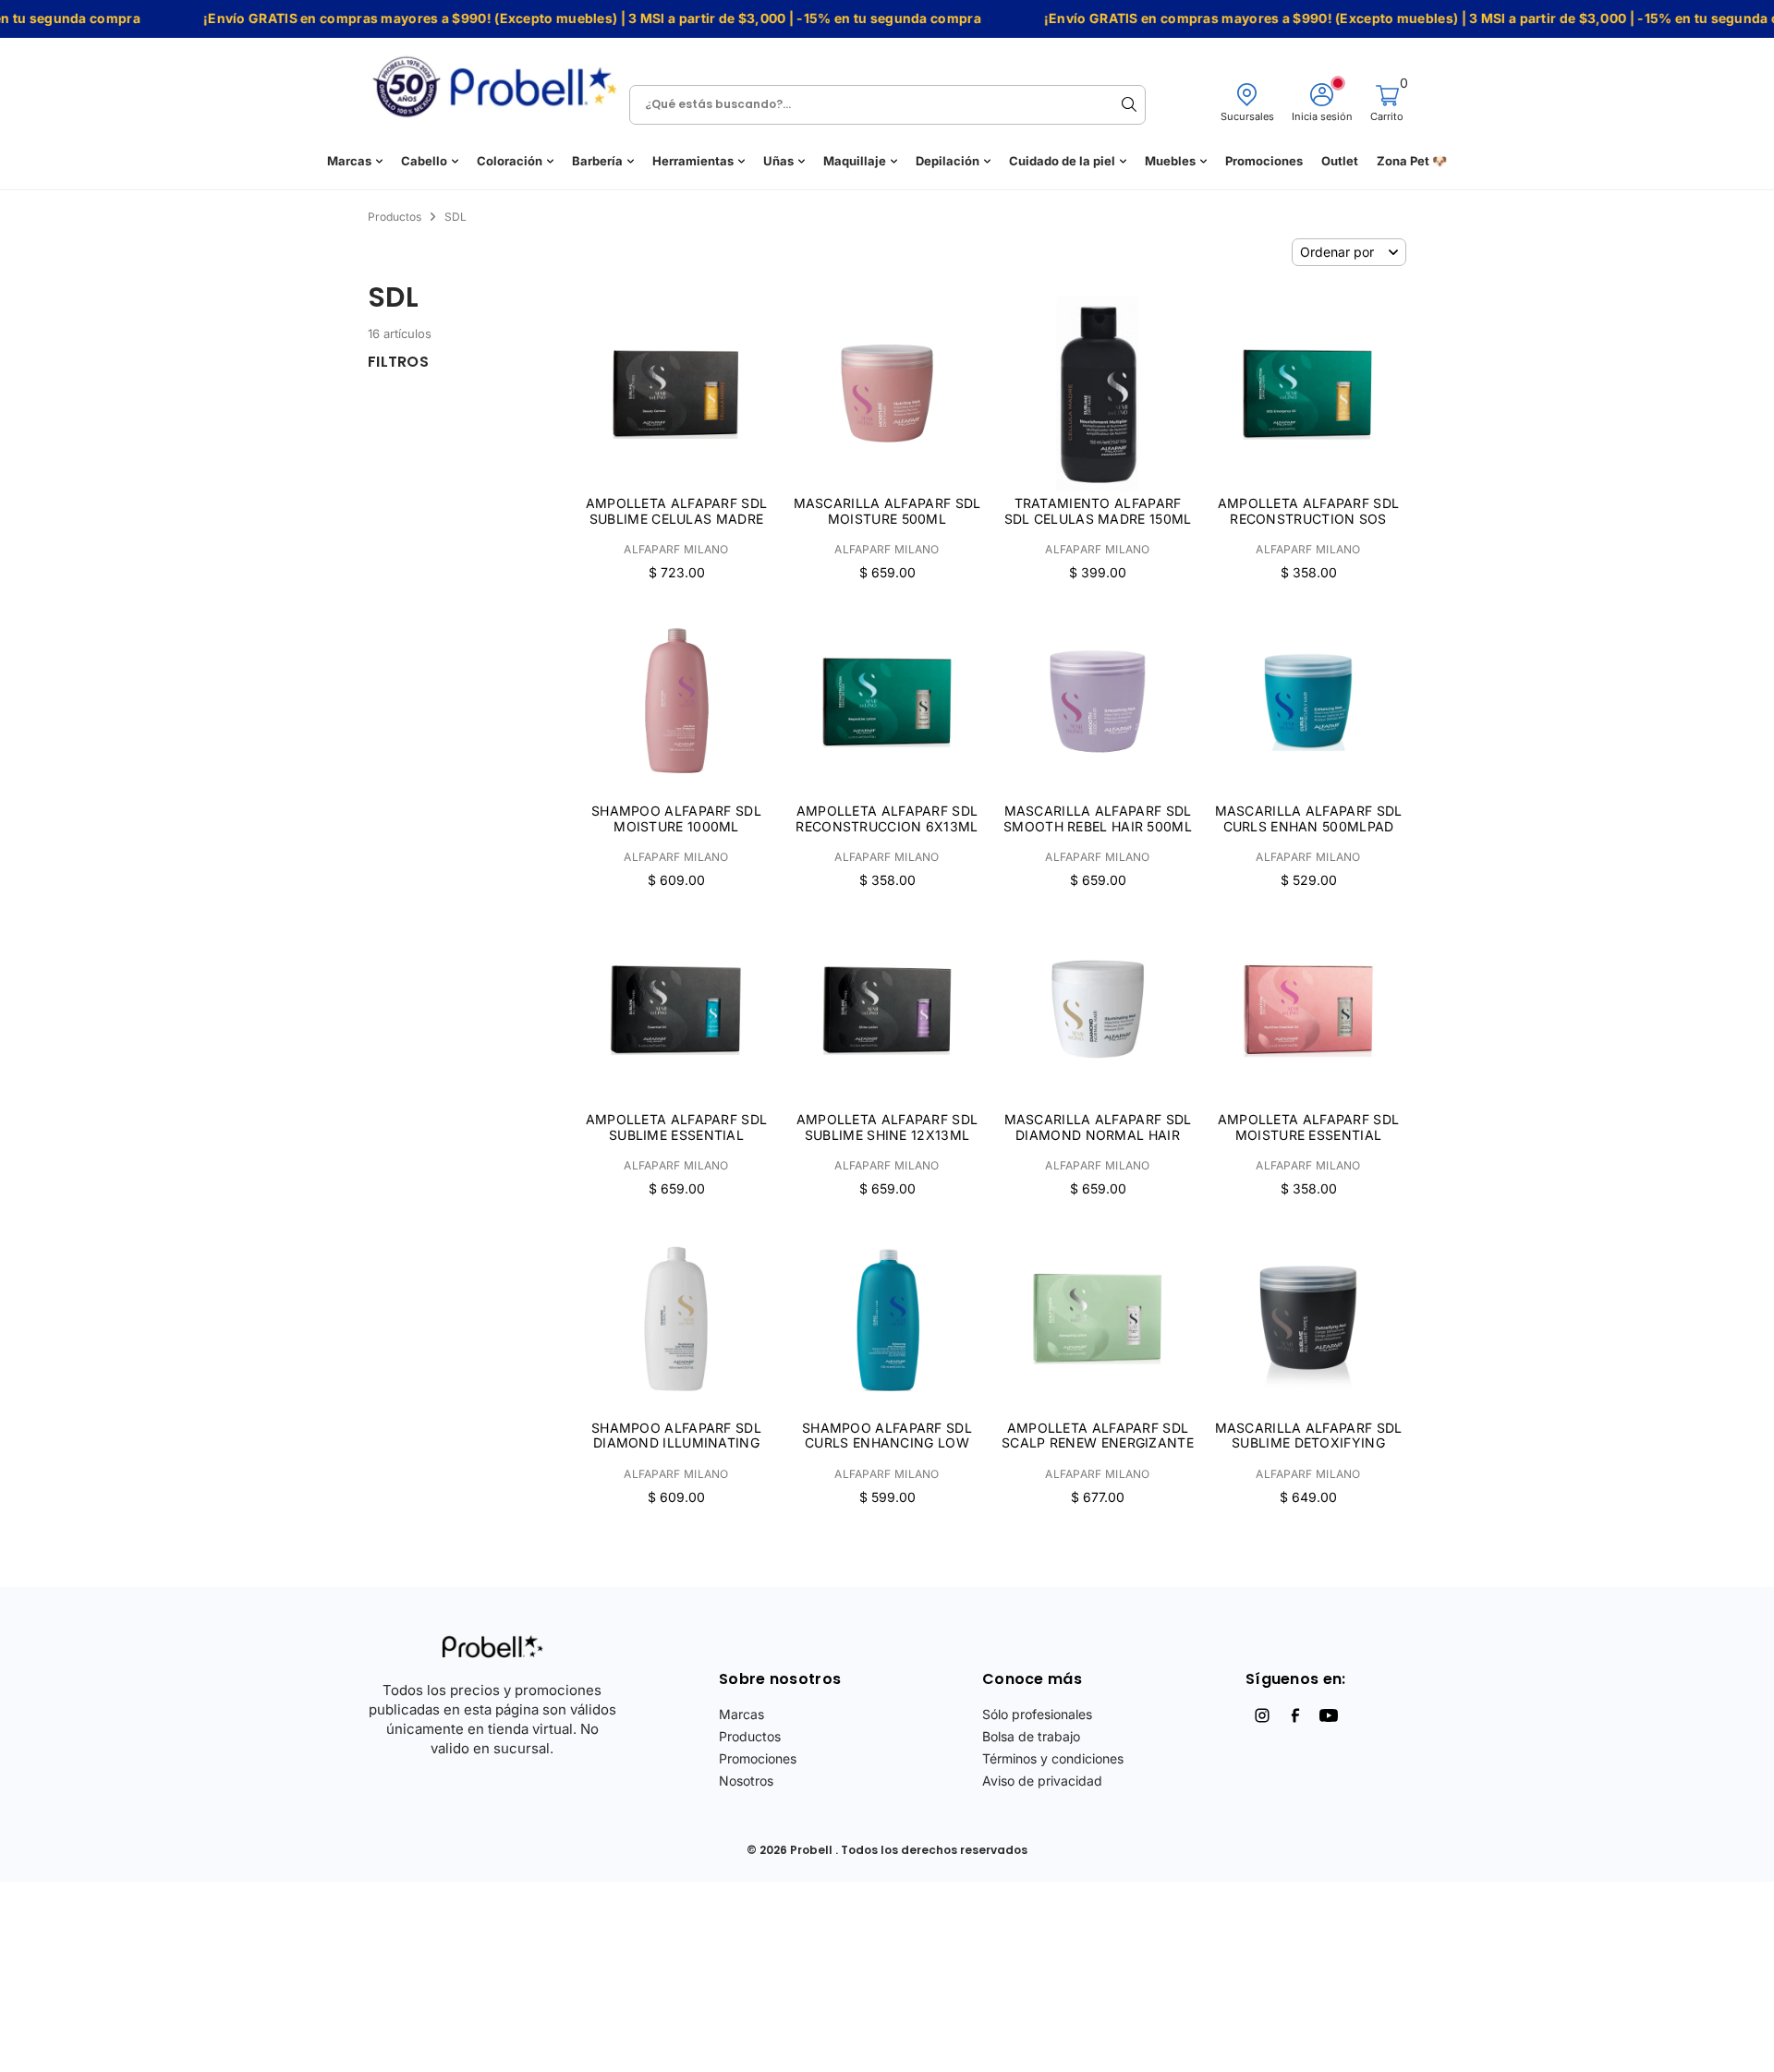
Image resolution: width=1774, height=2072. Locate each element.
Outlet (1340, 161)
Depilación (948, 161)
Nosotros (746, 1781)
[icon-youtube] (1329, 1715)
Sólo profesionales (1037, 1714)
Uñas (778, 161)
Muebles (1170, 161)
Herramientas (693, 161)
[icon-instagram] (1262, 1715)
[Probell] (500, 81)
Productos (750, 1736)
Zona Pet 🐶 (1412, 161)
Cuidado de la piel (1062, 161)
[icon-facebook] (1295, 1715)
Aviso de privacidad (1042, 1781)
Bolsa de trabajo (1031, 1736)
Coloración (510, 161)
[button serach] (1129, 104)
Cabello (424, 161)
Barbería (597, 161)
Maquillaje (855, 161)
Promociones (1264, 161)
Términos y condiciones (1053, 1758)
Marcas (349, 161)
